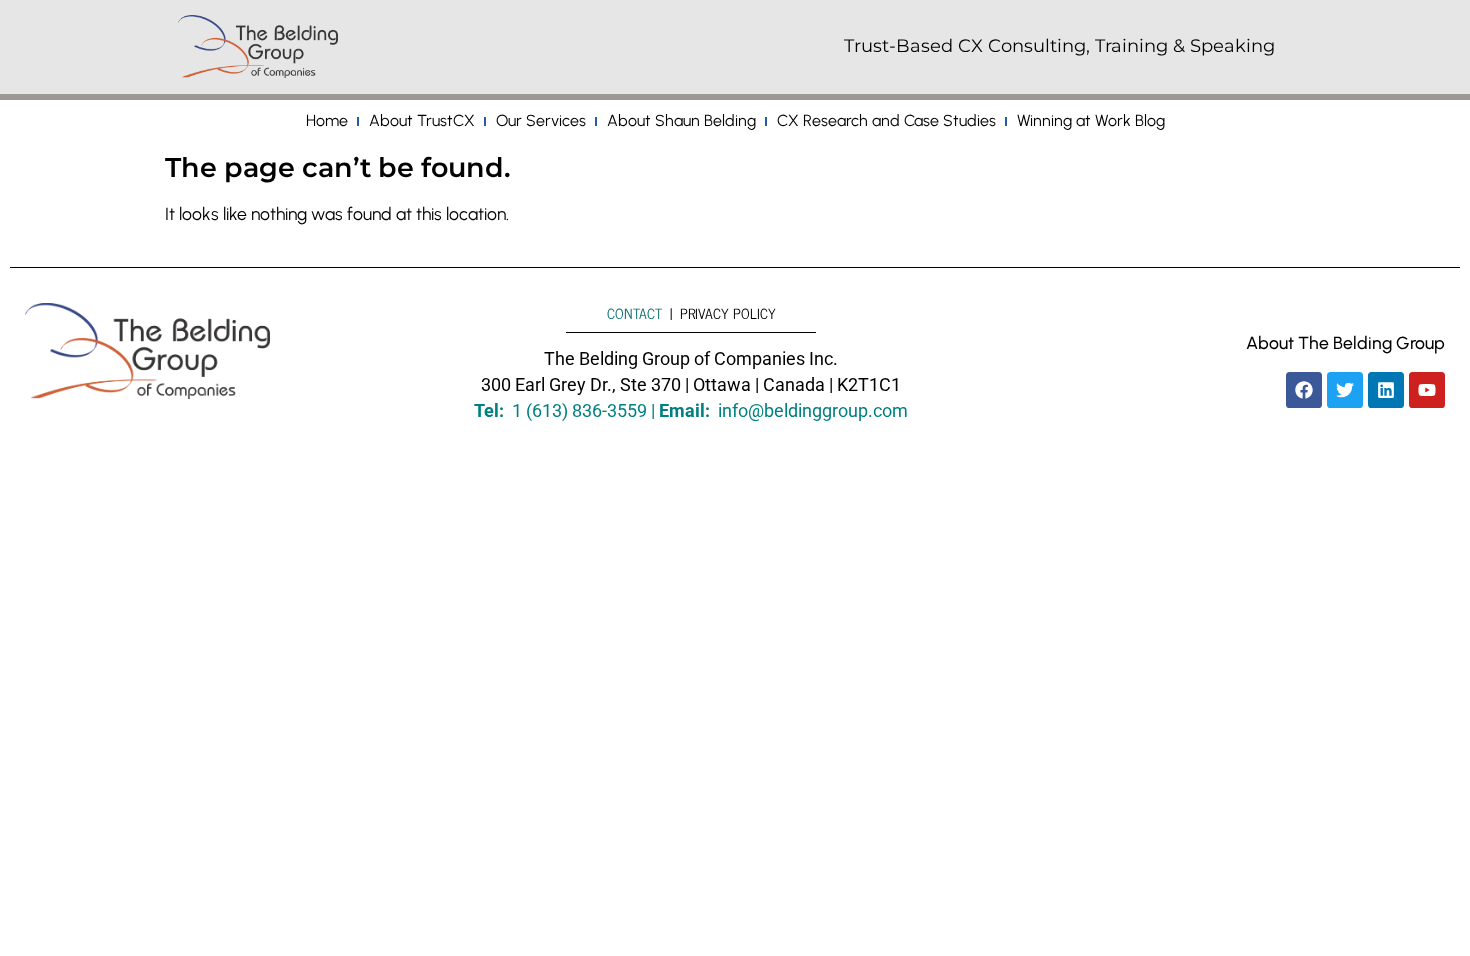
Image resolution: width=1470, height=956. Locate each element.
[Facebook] (1304, 390)
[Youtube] (1427, 390)
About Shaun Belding (681, 120)
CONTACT (634, 313)
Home (327, 120)
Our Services (541, 120)
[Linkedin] (1386, 390)
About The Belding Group (1345, 342)
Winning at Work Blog (1091, 120)
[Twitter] (1345, 390)
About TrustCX (422, 120)
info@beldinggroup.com (813, 411)
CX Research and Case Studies (886, 120)
